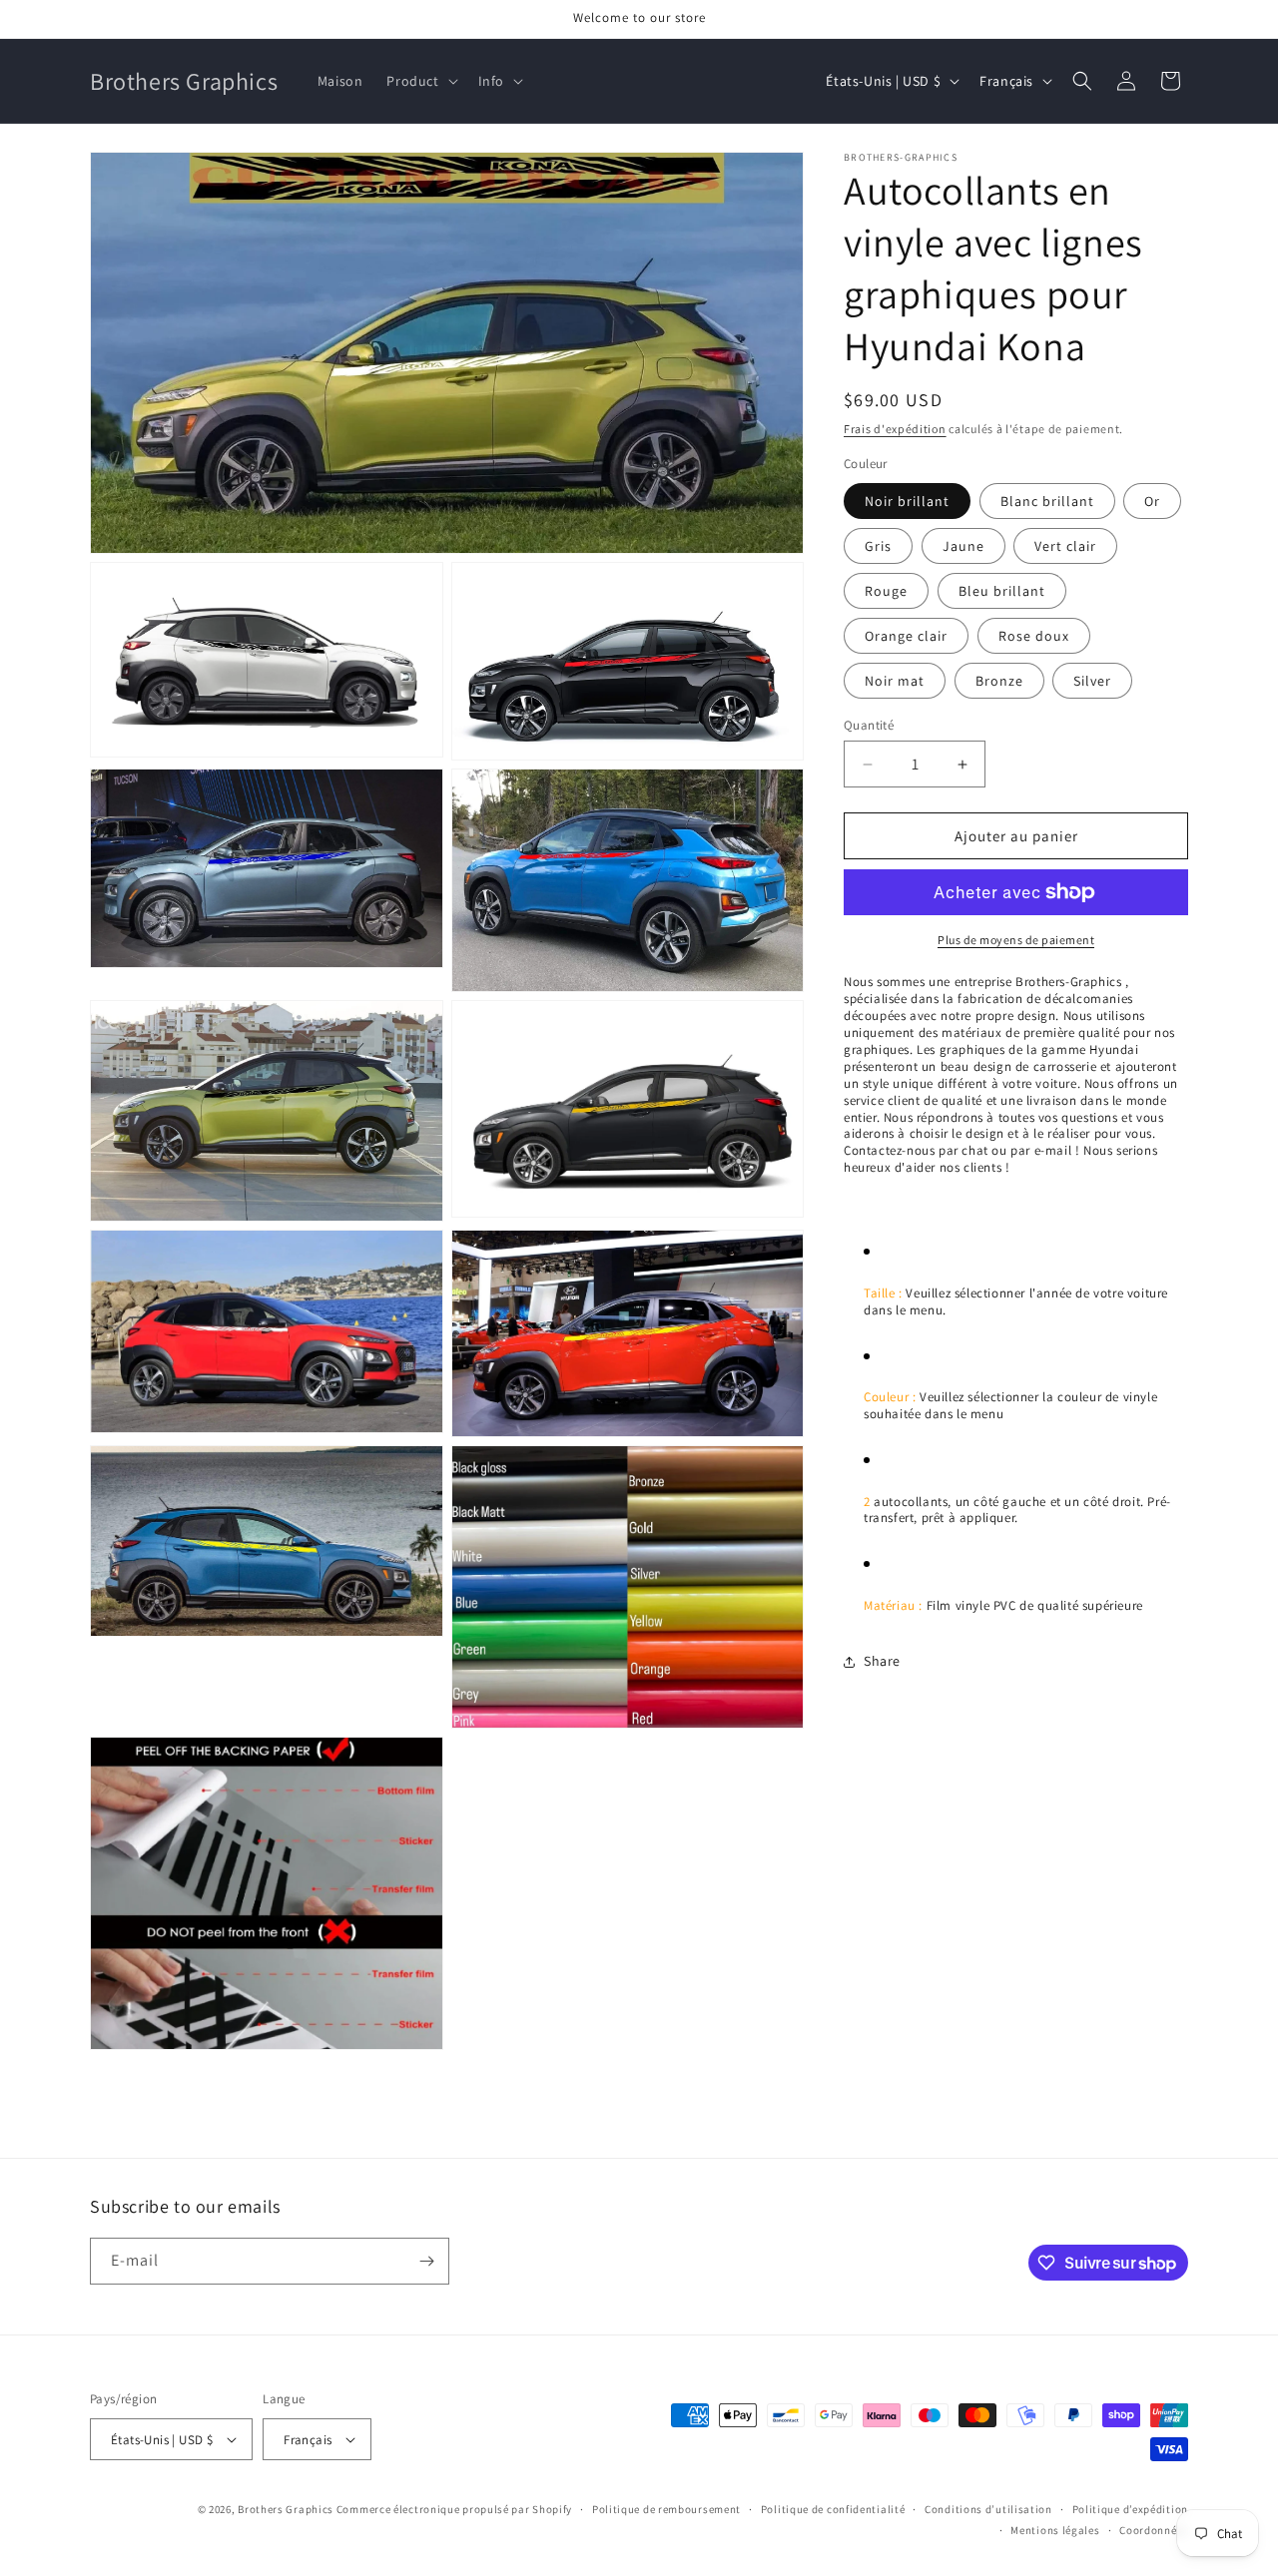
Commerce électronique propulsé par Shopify (454, 2509)
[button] (420, 81)
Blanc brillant (1047, 501)
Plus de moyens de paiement (1016, 940)
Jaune (963, 546)
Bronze (999, 681)
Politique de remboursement (666, 2509)
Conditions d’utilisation (988, 2509)
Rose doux (1034, 636)
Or (1152, 501)
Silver (1092, 681)
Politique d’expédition (1130, 2509)
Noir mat (895, 681)
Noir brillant (907, 501)
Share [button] (882, 1661)
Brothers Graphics (286, 2509)
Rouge (886, 591)
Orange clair (906, 636)
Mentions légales (1055, 2530)
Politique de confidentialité (833, 2509)
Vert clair (1065, 546)
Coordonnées (1154, 2530)
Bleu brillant (1002, 591)
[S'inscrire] (426, 2261)
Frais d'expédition (895, 429)
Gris (878, 546)
